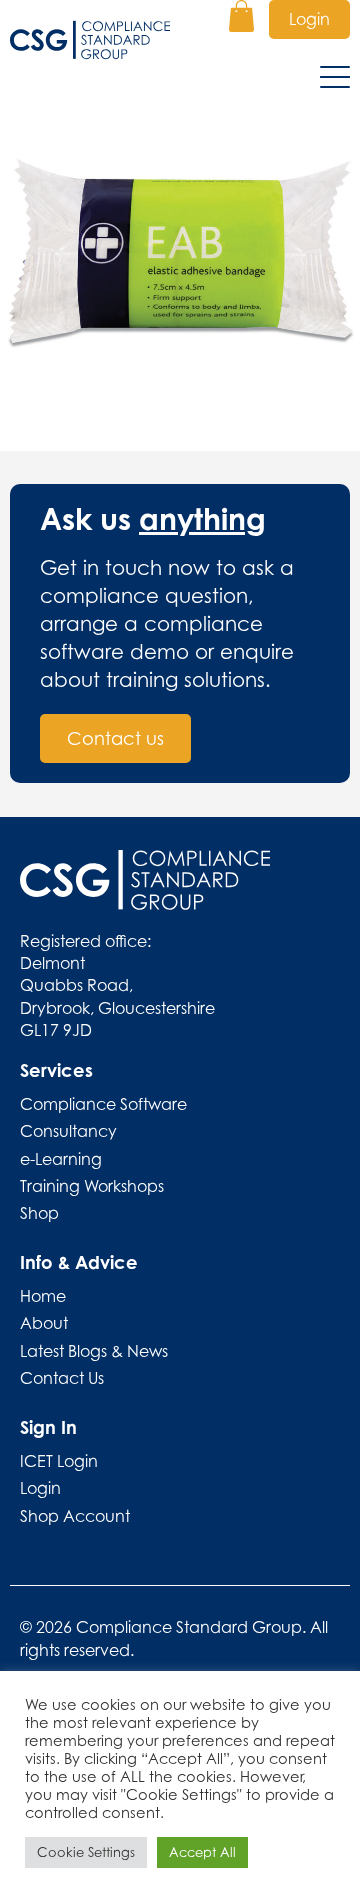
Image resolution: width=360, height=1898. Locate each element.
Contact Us (62, 1378)
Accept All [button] (202, 1852)
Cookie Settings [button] (86, 1852)
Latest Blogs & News (94, 1351)
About (44, 1323)
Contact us (115, 738)
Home (43, 1296)
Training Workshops (92, 1186)
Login (309, 19)
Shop (39, 1213)
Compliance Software (103, 1104)
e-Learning (61, 1159)
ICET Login (59, 1461)
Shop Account (75, 1516)
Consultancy (68, 1131)
